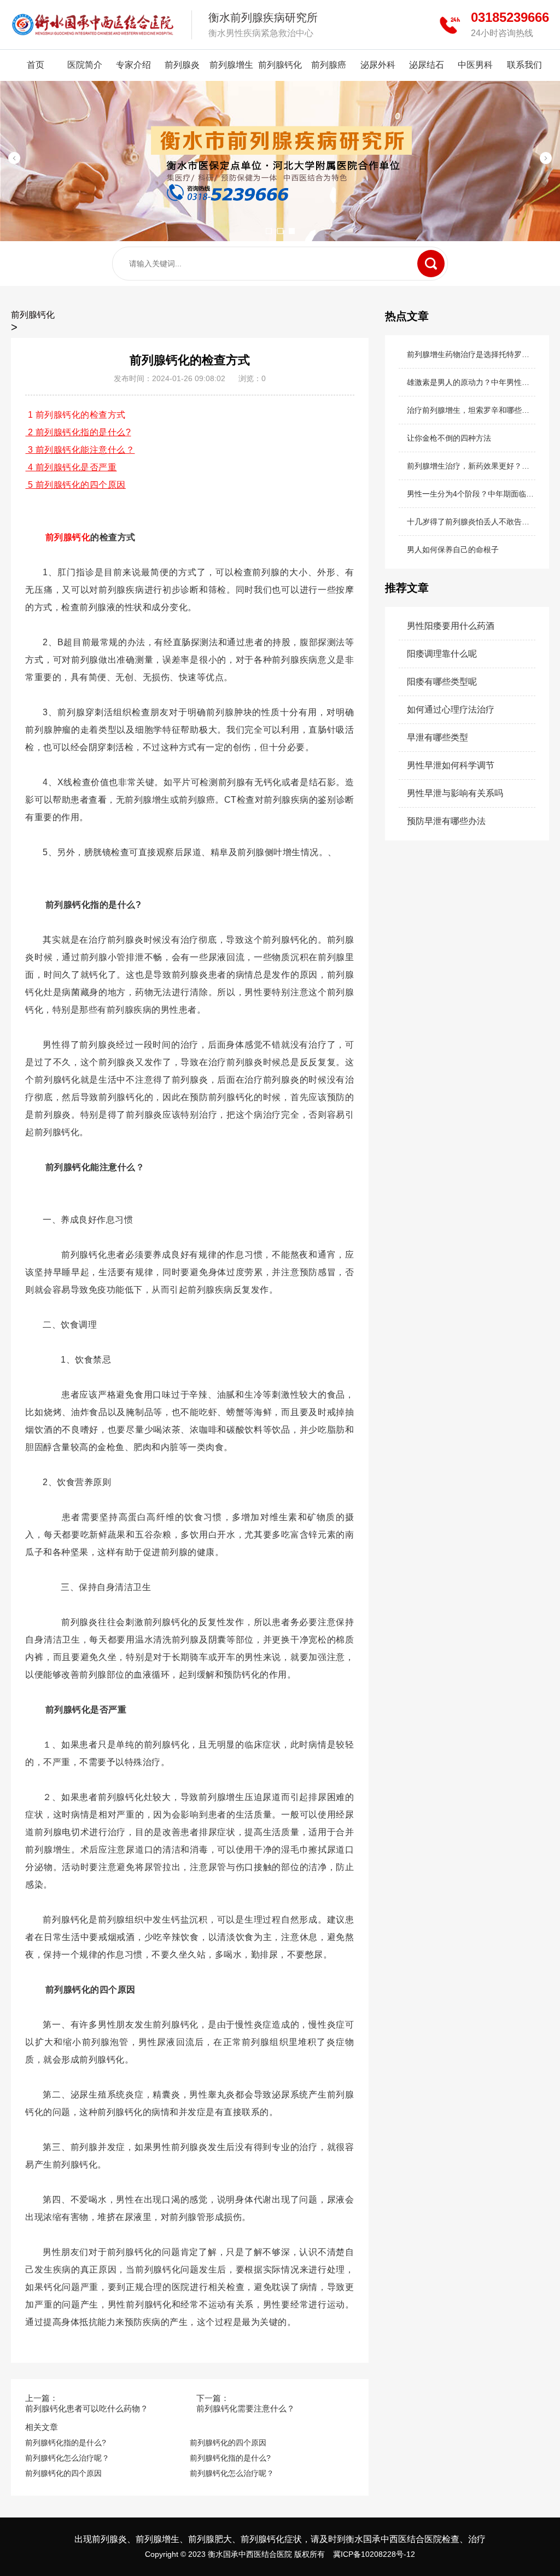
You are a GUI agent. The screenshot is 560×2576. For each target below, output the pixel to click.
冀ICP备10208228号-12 (374, 2554)
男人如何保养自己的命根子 (453, 550)
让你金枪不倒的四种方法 (449, 438)
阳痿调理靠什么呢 (442, 654)
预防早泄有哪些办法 (446, 821)
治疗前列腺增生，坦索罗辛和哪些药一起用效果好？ (471, 410)
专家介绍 (133, 65)
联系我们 (524, 65)
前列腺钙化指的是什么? (66, 2443)
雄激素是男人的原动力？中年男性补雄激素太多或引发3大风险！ (471, 382)
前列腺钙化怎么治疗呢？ (67, 2458)
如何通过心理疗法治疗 (451, 709)
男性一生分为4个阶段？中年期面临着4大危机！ (471, 494)
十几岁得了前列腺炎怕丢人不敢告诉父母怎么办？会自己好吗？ (471, 522)
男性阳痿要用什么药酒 (451, 626)
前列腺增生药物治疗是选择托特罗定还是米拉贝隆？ (471, 354)
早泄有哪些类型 (437, 737)
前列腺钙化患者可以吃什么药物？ (87, 2408)
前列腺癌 (329, 65)
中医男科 (475, 65)
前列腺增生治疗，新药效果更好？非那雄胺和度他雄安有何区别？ (471, 466)
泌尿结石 (427, 65)
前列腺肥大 (210, 2539)
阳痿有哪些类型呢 (442, 682)
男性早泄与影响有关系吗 (455, 793)
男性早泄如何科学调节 (451, 765)
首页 (36, 65)
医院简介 (85, 65)
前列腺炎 (182, 65)
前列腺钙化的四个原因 (228, 2443)
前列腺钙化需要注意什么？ (246, 2408)
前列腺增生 (231, 65)
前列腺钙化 (280, 65)
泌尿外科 (378, 65)
